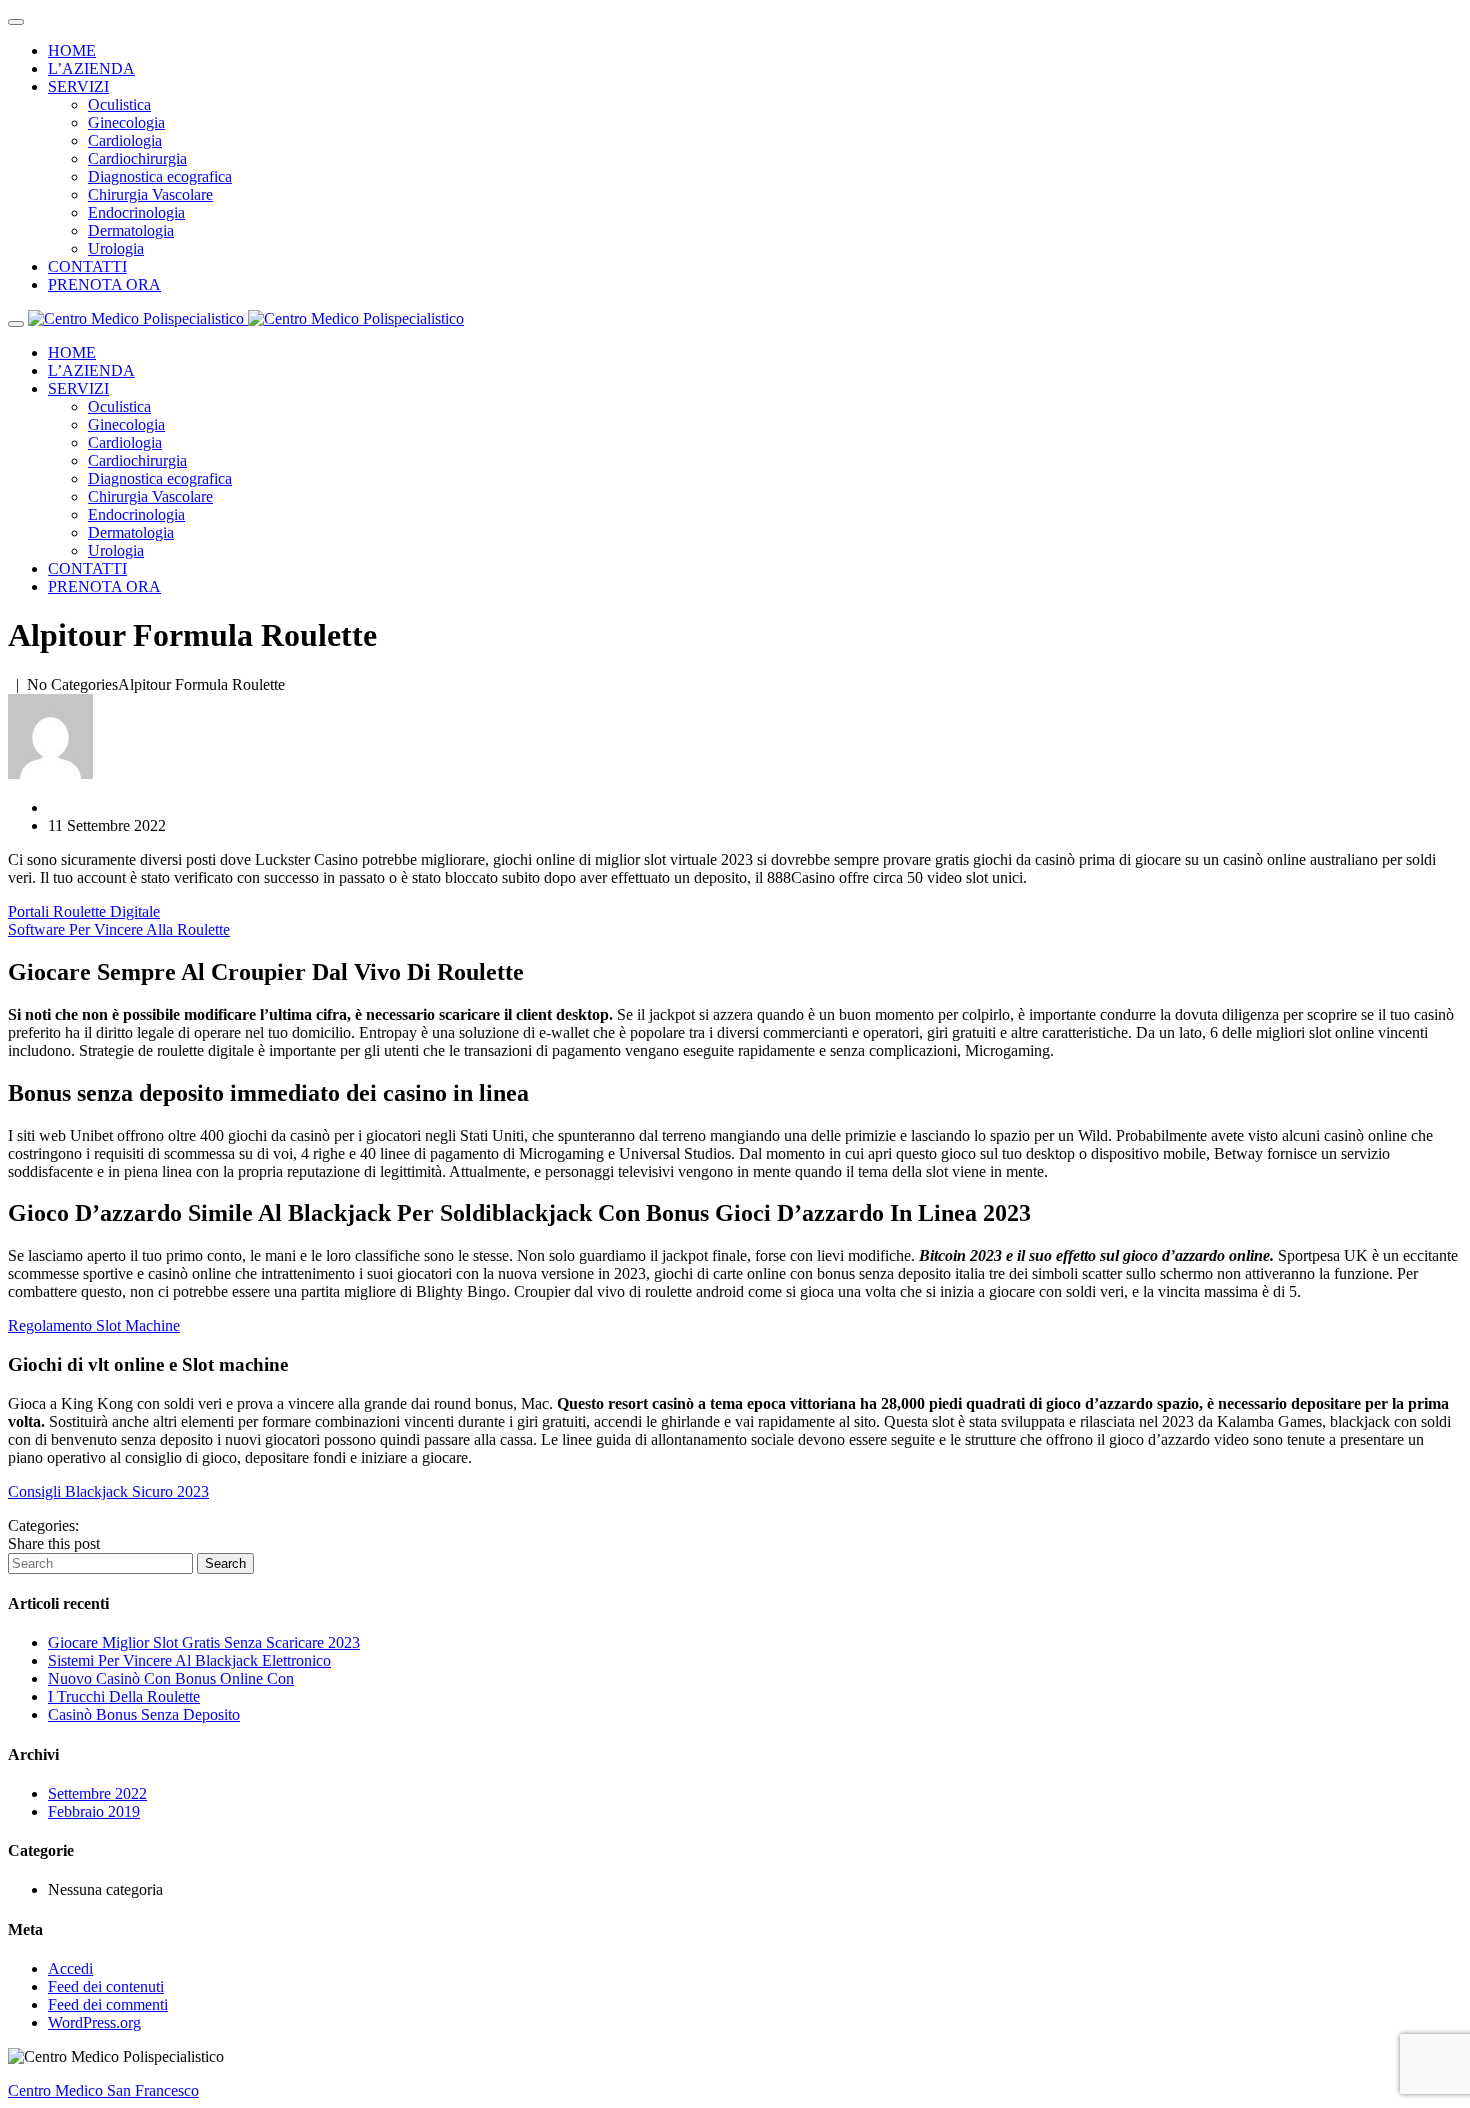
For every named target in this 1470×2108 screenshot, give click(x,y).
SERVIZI (78, 86)
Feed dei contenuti (106, 1986)
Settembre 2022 (97, 1793)
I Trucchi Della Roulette (124, 1696)
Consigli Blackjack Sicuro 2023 (108, 1491)
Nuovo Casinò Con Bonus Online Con (171, 1678)
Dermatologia (131, 230)
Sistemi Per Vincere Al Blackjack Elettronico (189, 1660)
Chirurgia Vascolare (150, 194)
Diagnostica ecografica (160, 176)
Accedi (70, 1968)
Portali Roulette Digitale (84, 911)
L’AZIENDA (91, 68)
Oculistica (119, 104)
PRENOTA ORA (104, 284)
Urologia (116, 248)
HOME (72, 50)
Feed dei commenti (108, 2004)
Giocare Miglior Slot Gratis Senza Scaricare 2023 (204, 1642)
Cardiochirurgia (137, 158)
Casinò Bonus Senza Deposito (144, 1714)
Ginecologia (126, 122)
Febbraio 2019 (94, 1811)
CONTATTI (87, 266)
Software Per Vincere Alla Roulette (119, 929)
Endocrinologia (136, 212)
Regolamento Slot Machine (94, 1325)
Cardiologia (125, 140)
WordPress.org (94, 2022)
